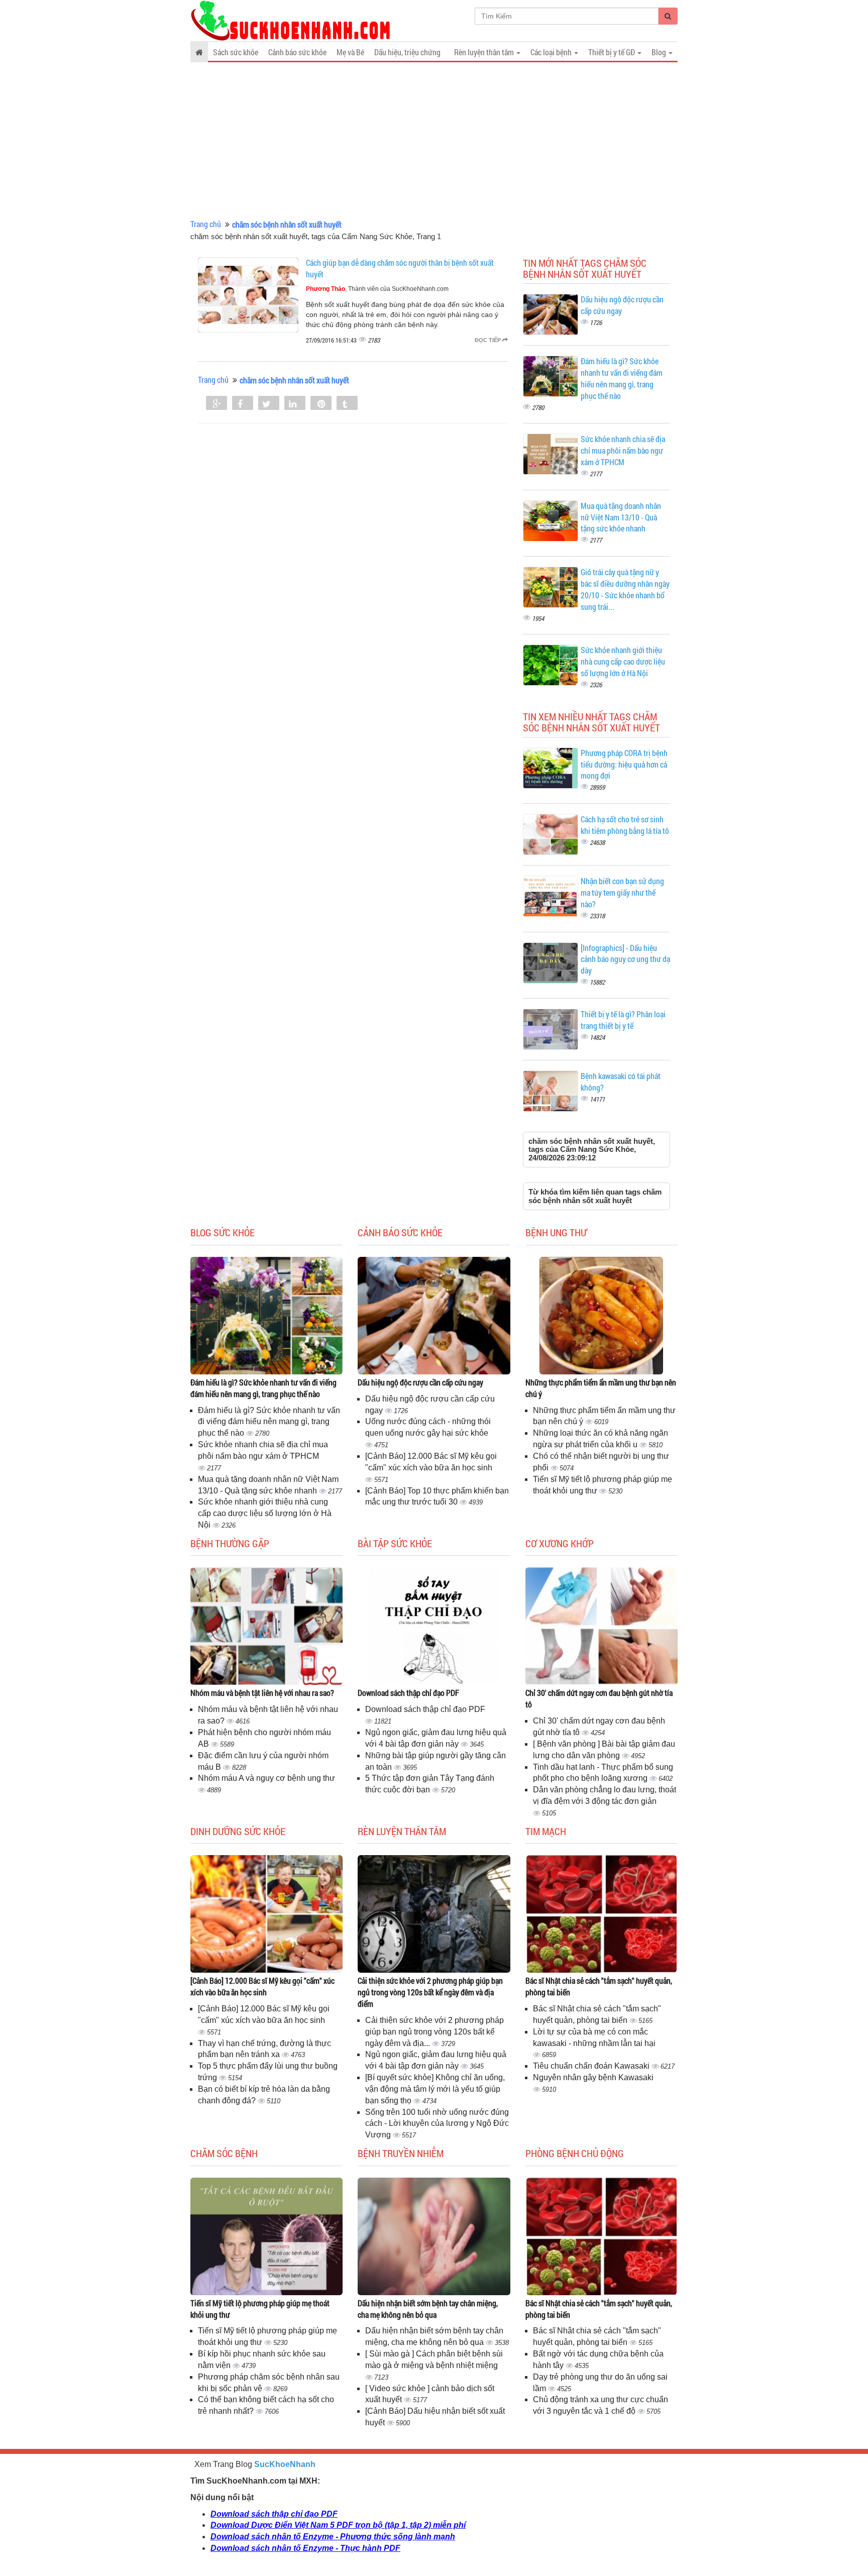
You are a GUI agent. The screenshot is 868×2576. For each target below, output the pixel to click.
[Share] (216, 404)
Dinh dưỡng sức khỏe (238, 1831)
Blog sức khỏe (223, 1232)
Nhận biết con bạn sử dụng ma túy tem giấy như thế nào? (622, 892)
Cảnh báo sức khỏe (297, 52)
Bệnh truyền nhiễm (401, 2153)
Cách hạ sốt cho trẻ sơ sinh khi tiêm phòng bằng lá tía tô (625, 825)
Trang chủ (206, 224)
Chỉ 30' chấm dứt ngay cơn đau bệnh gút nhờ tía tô (599, 1698)
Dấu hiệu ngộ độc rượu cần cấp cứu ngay (420, 1382)
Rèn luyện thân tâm (402, 1831)
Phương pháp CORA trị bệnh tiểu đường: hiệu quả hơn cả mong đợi (624, 764)
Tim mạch (546, 1831)
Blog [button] (660, 52)
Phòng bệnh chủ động (575, 2153)
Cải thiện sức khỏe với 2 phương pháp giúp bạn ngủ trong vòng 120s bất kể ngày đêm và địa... (435, 2032)
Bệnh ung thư (556, 1232)
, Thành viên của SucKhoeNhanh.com (377, 289)
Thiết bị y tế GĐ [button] (612, 52)
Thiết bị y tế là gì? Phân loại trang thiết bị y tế (623, 1020)
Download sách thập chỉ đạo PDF (408, 1693)
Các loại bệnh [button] (552, 52)
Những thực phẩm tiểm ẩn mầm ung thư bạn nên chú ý (601, 1388)
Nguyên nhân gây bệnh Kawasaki (593, 2077)
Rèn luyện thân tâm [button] (485, 52)
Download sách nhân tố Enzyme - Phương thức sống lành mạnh (333, 2537)
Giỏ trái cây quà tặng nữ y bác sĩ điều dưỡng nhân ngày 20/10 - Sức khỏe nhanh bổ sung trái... (625, 589)
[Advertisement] (434, 141)
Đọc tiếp (489, 340)
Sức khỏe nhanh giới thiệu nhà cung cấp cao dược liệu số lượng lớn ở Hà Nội (623, 661)
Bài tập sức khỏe (395, 1543)
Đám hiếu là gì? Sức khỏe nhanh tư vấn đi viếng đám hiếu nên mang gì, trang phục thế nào (622, 378)
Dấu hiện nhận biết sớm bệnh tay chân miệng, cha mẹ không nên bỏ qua (428, 2309)
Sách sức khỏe (236, 52)
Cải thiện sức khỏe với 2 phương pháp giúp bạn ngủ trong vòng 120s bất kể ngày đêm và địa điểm (430, 1992)
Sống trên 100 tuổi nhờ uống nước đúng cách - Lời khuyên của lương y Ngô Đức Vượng (437, 2124)
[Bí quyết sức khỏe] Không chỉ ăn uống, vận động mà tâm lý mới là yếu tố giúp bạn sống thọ (435, 2089)
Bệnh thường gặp (230, 1543)
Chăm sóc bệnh (224, 2153)
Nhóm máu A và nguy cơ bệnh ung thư (266, 1778)
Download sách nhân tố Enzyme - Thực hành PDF (305, 2548)
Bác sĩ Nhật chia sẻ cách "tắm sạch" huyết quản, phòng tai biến (599, 1986)
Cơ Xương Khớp (560, 1543)
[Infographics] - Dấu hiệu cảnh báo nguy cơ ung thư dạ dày (625, 959)
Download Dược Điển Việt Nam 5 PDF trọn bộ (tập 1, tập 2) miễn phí (338, 2525)
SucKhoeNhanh (285, 2464)
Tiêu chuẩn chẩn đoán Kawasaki (592, 2066)
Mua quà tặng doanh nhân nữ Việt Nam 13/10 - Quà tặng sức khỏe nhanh (621, 517)
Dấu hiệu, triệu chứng (407, 52)
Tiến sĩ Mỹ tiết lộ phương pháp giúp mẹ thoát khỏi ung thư (260, 2309)
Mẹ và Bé (350, 52)
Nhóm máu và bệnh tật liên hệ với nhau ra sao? (262, 1693)
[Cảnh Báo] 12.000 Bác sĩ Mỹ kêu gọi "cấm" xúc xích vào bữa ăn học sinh (262, 1986)
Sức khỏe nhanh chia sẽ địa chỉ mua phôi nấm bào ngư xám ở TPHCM (623, 450)
